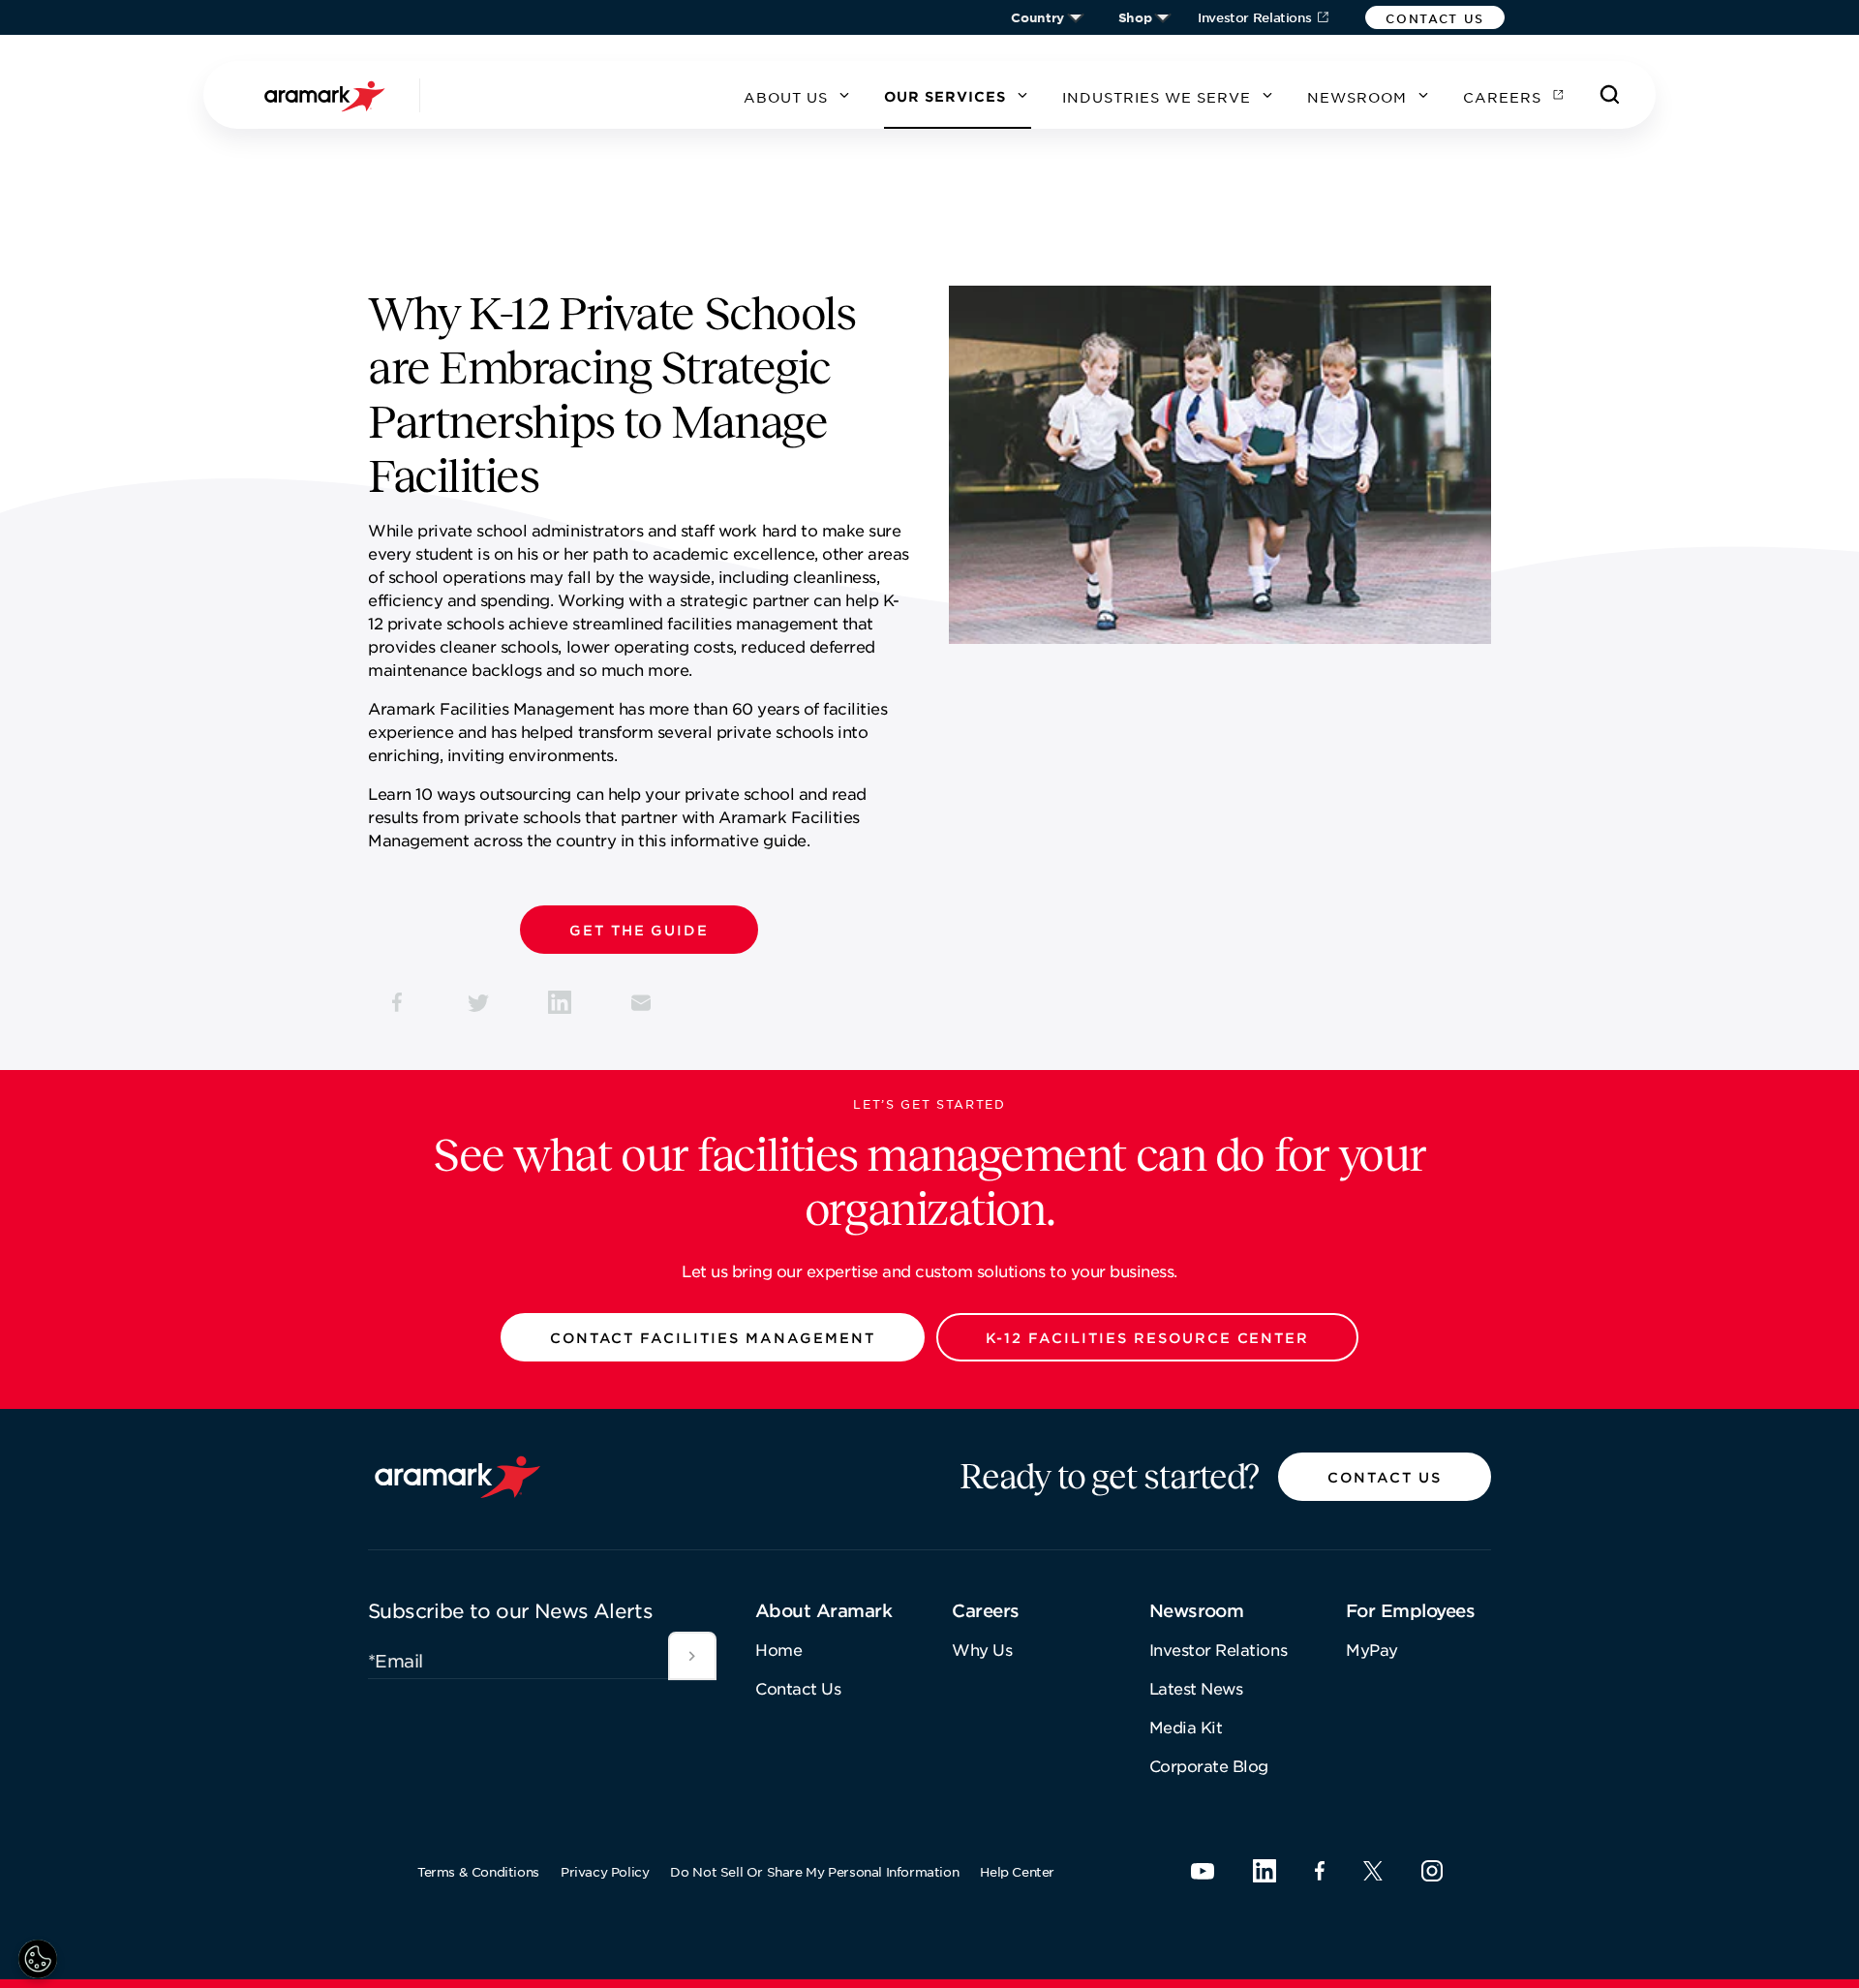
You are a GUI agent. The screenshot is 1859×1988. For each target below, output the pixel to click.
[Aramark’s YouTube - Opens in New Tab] (1203, 1871)
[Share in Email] (641, 1002)
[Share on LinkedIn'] (560, 1002)
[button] (1435, 17)
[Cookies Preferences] (38, 1959)
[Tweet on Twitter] (478, 1002)
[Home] (327, 95)
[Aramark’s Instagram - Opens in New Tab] (1432, 1871)
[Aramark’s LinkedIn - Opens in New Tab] (1265, 1871)
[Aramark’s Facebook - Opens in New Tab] (1320, 1871)
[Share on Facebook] (397, 1002)
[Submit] (692, 1656)
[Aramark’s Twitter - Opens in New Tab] (1373, 1871)
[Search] (1610, 95)
